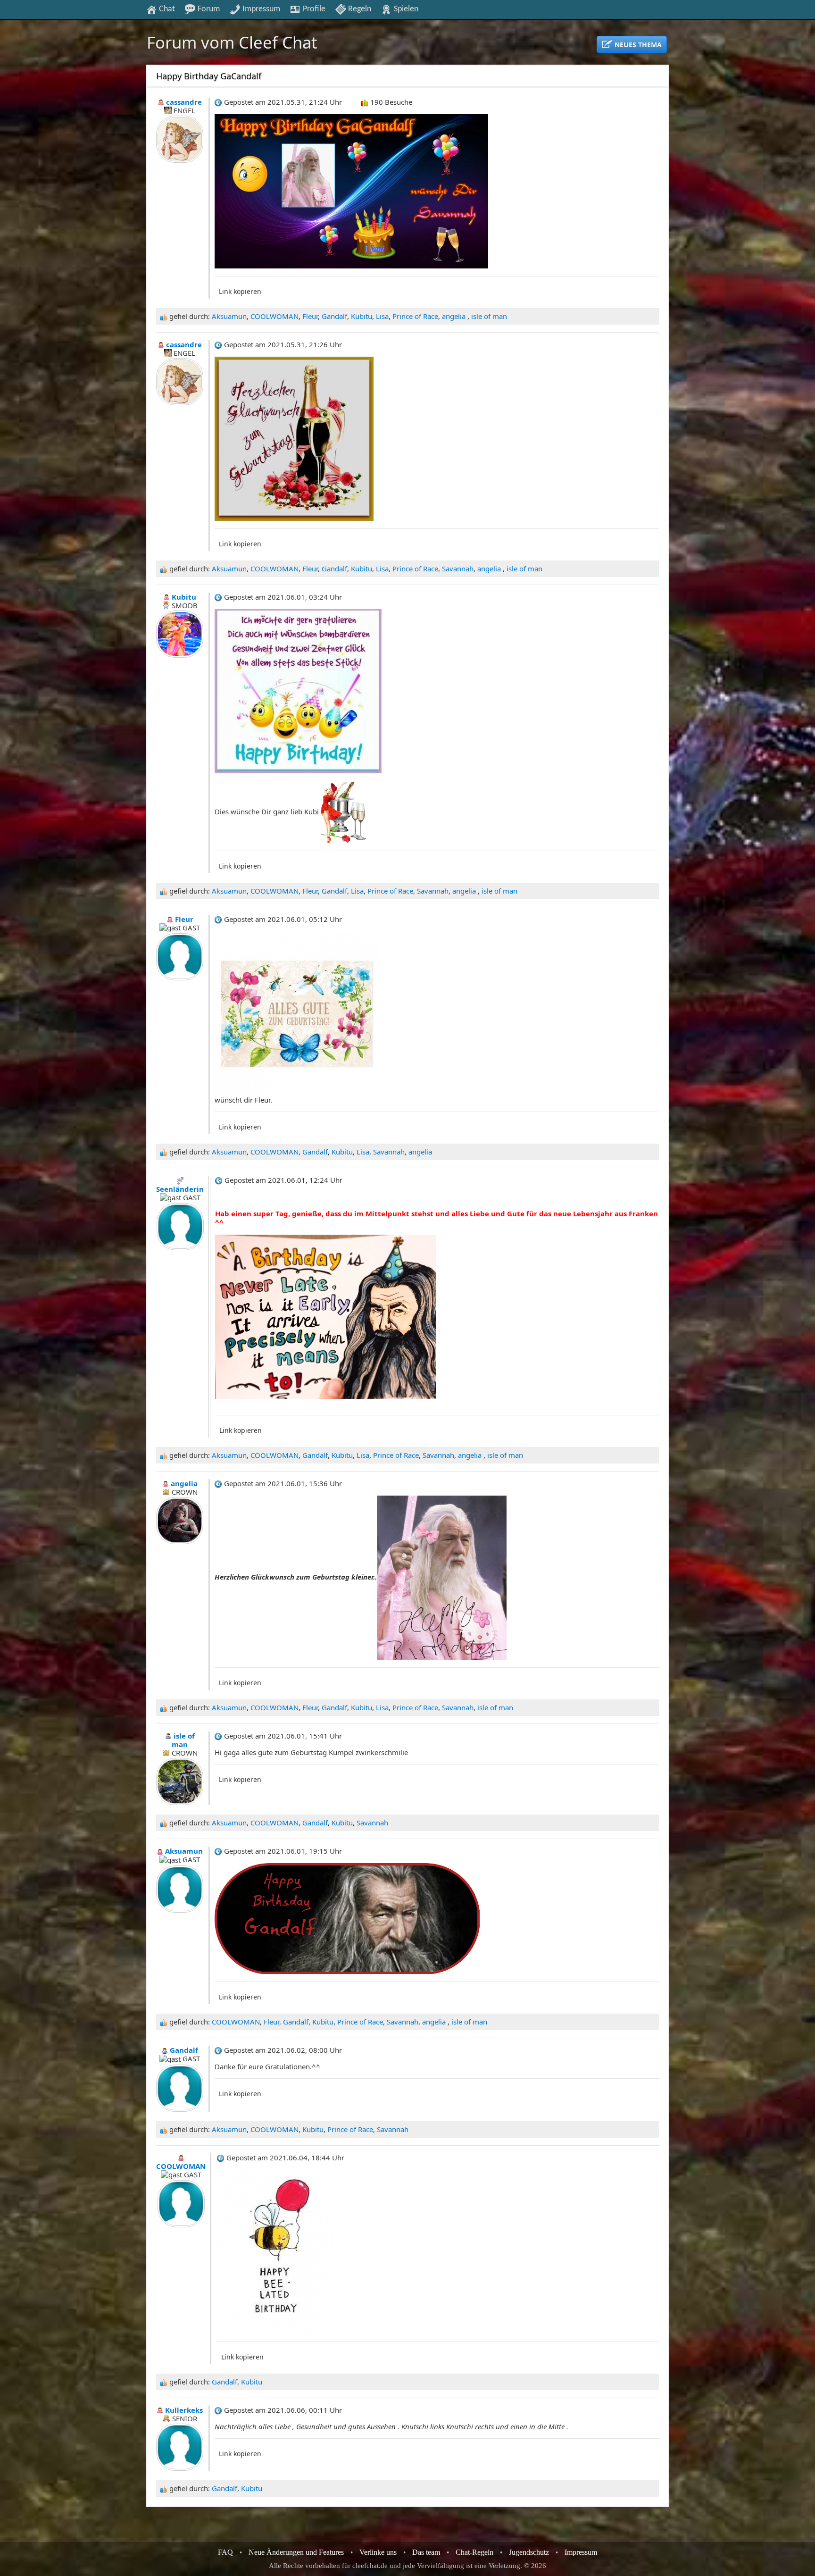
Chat (166, 9)
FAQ (225, 2552)
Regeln (359, 9)
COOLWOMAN (274, 316)
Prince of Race (415, 316)
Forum (208, 9)
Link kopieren (240, 291)
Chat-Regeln (474, 2552)
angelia (455, 316)
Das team (426, 2552)
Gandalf (334, 316)
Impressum (260, 9)
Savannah (458, 569)
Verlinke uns (378, 2552)
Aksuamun (229, 316)
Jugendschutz (529, 2552)
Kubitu (362, 316)
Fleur (310, 316)
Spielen (405, 9)
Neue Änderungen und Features (296, 2552)
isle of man (489, 316)
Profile (313, 9)
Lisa (382, 316)
